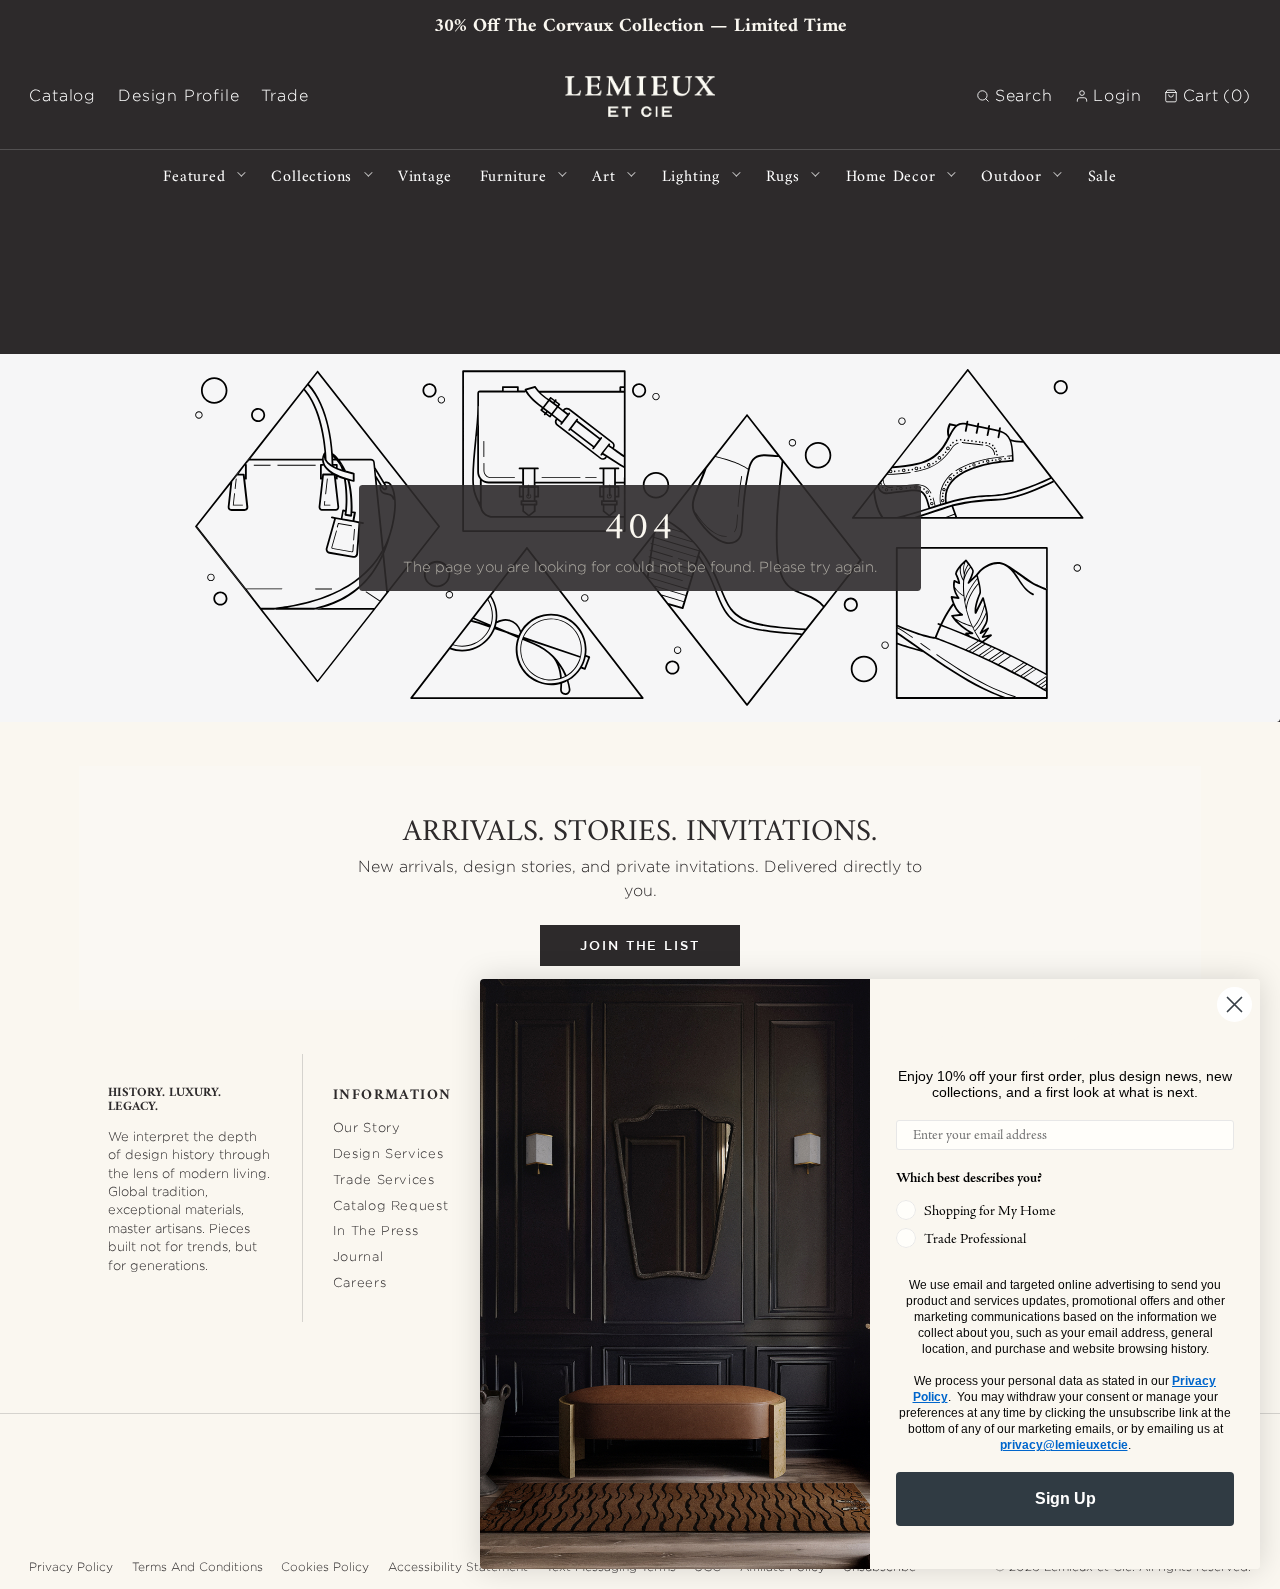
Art (603, 174)
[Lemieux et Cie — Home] (640, 96)
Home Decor (891, 174)
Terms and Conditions (197, 1566)
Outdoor (1011, 174)
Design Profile (178, 95)
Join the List (640, 945)
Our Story (367, 1127)
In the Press (376, 1230)
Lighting (691, 174)
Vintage (425, 174)
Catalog (62, 95)
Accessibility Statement (458, 1566)
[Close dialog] (1234, 1004)
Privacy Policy (71, 1566)
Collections (311, 174)
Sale (1102, 174)
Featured (194, 174)
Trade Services (384, 1179)
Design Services (388, 1153)
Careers (360, 1282)
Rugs (783, 174)
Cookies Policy (325, 1566)
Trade (284, 95)
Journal (358, 1256)
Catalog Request (391, 1205)
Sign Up (1065, 1498)
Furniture (513, 174)
